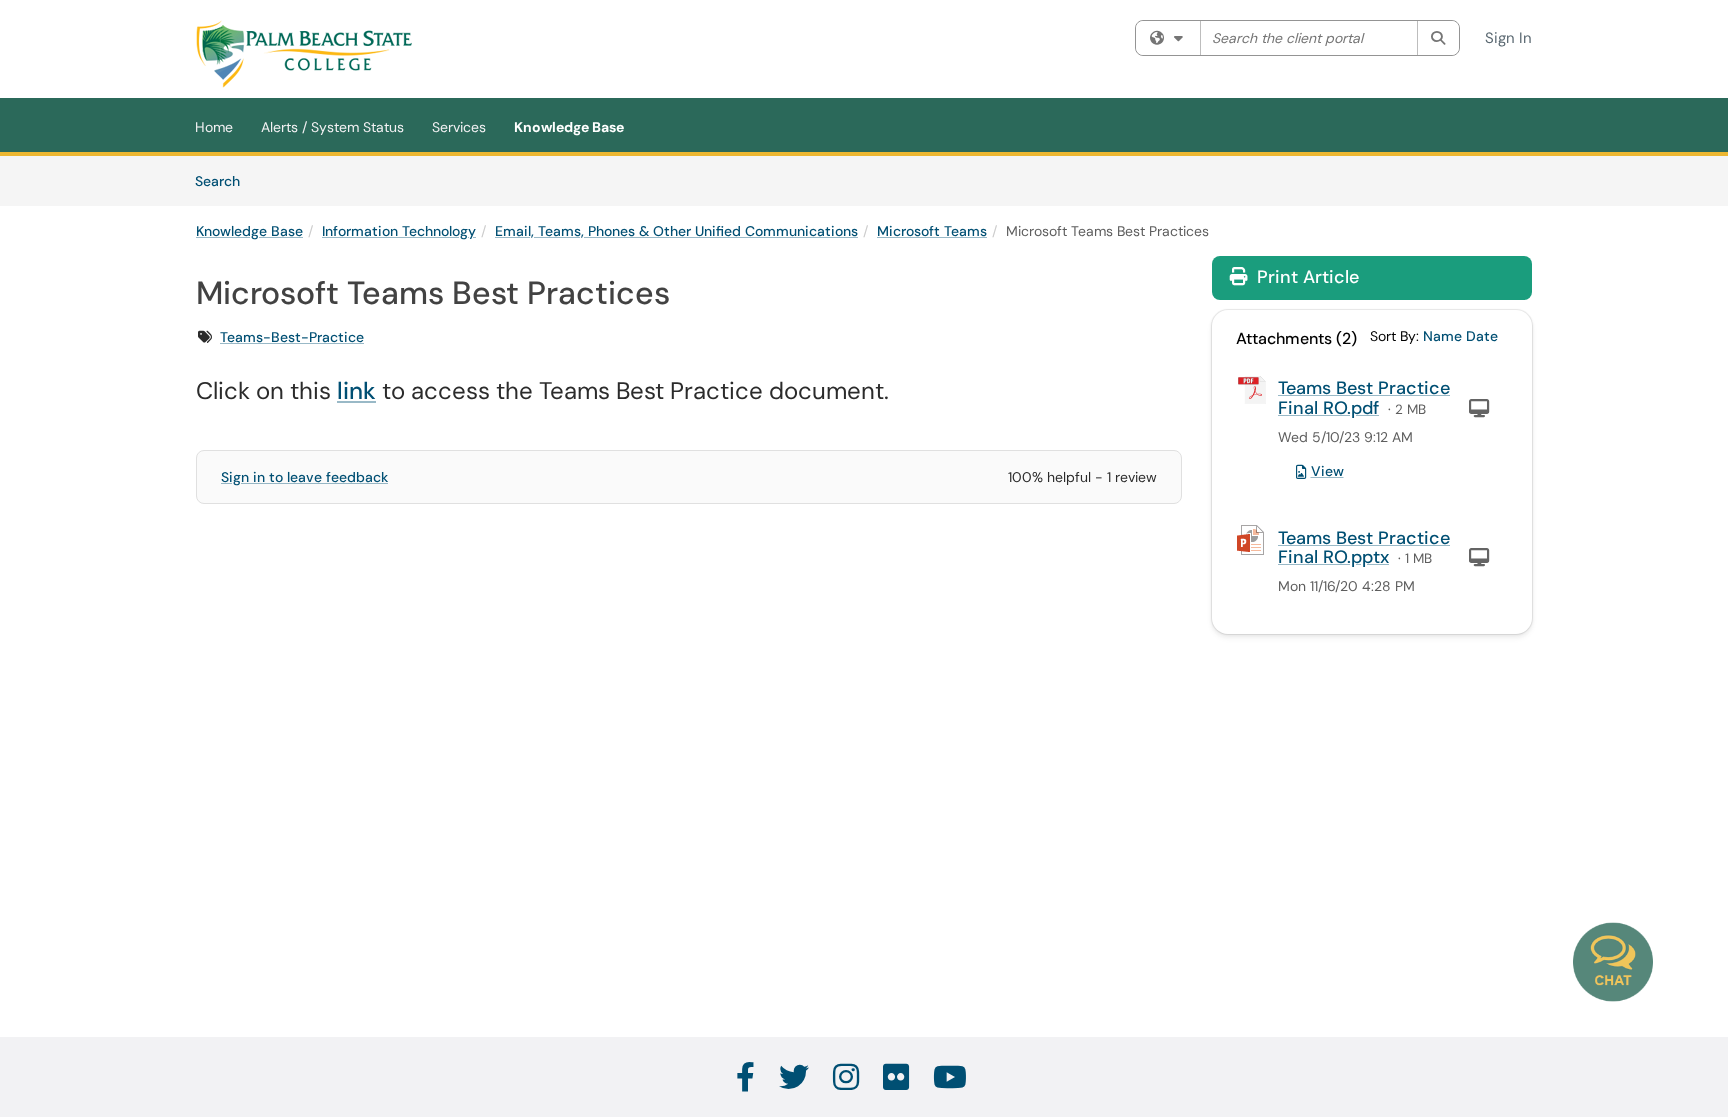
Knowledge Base (569, 127)
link (356, 390)
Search (224, 180)
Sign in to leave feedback (304, 477)
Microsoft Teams (932, 231)
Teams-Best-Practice (292, 337)
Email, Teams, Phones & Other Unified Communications (676, 231)
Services (459, 127)
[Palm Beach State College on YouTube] (951, 1077)
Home (214, 127)
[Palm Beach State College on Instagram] (847, 1077)
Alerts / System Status (332, 127)
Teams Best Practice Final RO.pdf (1364, 398)
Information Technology (399, 231)
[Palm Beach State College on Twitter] (795, 1077)
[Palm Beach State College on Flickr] (897, 1077)
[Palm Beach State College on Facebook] (746, 1077)
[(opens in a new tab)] (304, 54)
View (1327, 471)
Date (1482, 336)
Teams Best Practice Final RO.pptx (1364, 548)
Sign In (1508, 38)
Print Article (1305, 277)
